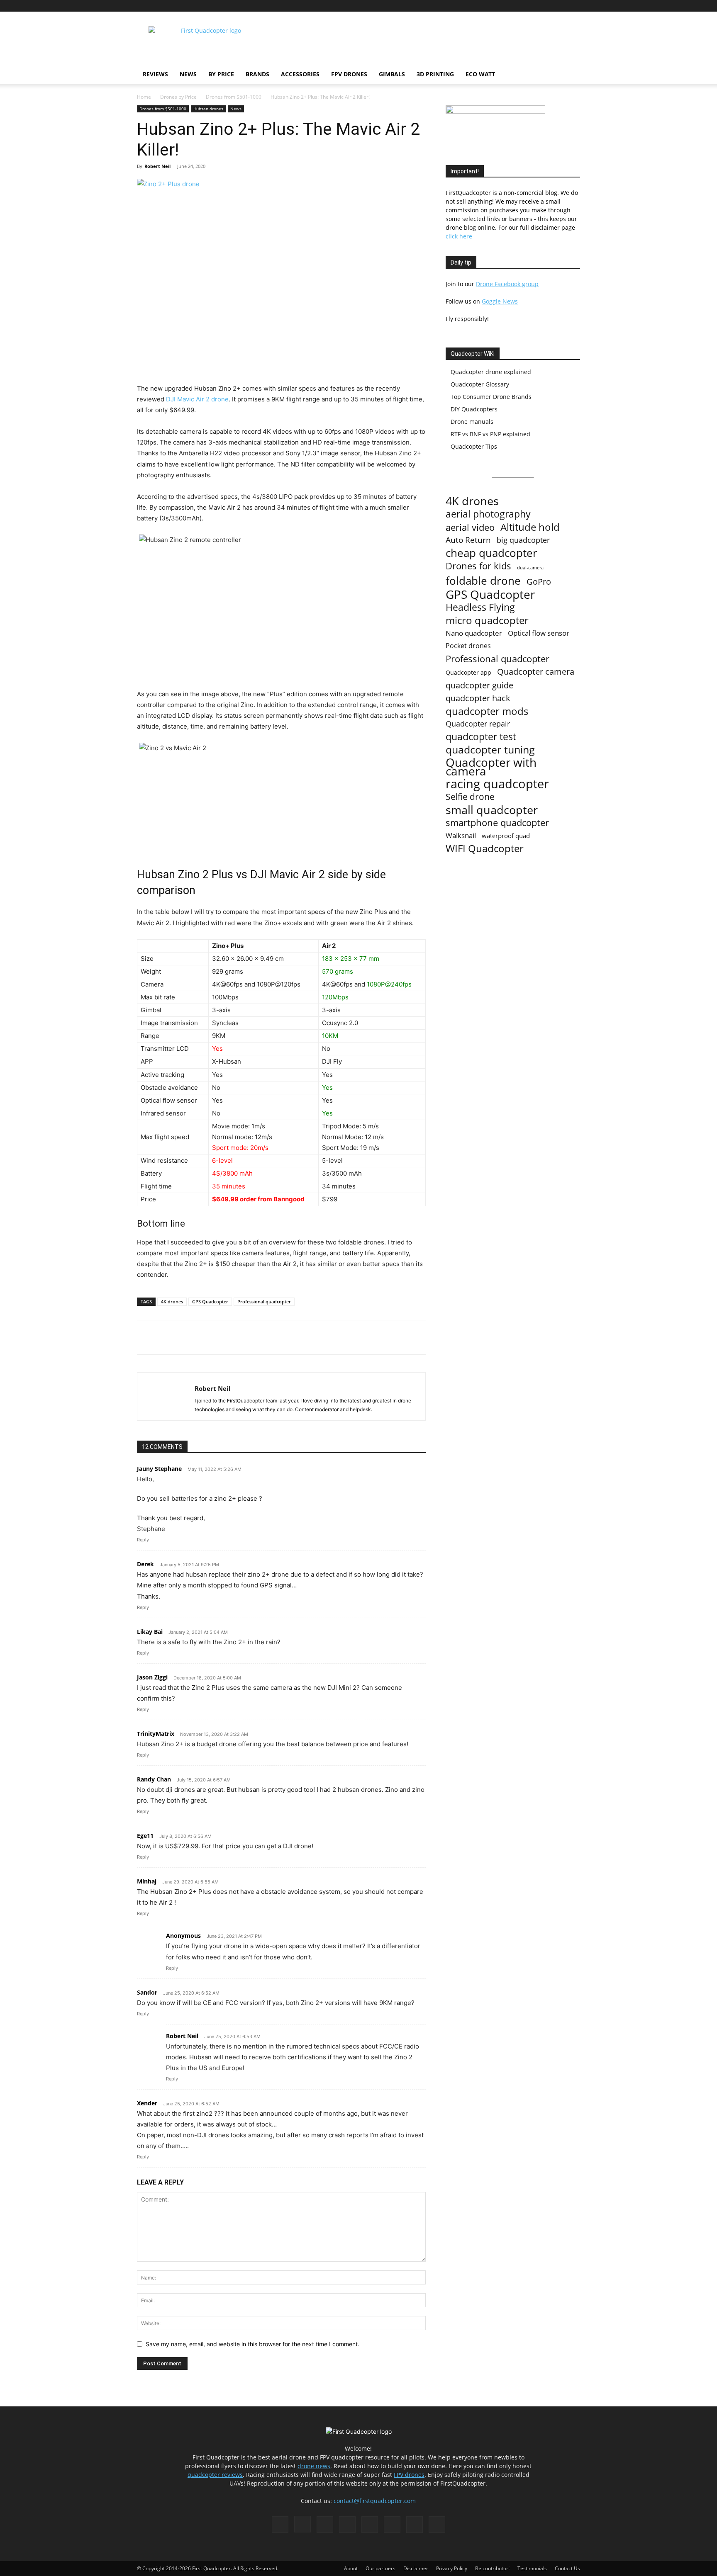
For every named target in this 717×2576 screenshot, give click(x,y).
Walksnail (461, 835)
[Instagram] (492, 6)
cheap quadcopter (491, 553)
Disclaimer (416, 2568)
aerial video (470, 527)
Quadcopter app (468, 672)
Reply (143, 1540)
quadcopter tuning (490, 750)
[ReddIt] (234, 1337)
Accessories (300, 74)
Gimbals (392, 74)
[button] (570, 75)
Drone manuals (472, 422)
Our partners (380, 2568)
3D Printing (435, 74)
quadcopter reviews (215, 2475)
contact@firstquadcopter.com (375, 2501)
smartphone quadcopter (497, 823)
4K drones (172, 1301)
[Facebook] (478, 6)
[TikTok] (533, 6)
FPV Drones (349, 74)
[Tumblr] (546, 6)
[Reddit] (519, 6)
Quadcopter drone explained (491, 372)
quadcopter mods (487, 711)
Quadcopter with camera (491, 767)
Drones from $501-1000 (234, 97)
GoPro (539, 582)
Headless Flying (480, 607)
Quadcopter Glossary (480, 384)
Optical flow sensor (539, 633)
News (188, 74)
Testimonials (532, 2568)
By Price (221, 74)
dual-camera (530, 568)
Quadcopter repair (478, 724)
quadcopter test (481, 737)
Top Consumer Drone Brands (491, 397)
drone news (314, 2466)
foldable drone (483, 581)
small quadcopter (492, 810)
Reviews (155, 74)
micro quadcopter (487, 620)
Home (144, 97)
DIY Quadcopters (474, 409)
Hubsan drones (208, 109)
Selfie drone (470, 797)
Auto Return (468, 540)
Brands (257, 74)
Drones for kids (478, 566)
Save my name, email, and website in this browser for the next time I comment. (252, 2344)
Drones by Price (178, 97)
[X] (560, 6)
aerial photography (488, 514)
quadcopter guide (479, 685)
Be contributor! (492, 2568)
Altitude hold (530, 527)
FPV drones (409, 2475)
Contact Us (567, 2568)
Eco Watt (480, 74)
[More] (253, 1337)
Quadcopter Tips (474, 446)
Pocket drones (468, 646)
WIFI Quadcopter (485, 849)
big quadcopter (523, 540)
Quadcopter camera (536, 672)
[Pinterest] (505, 6)
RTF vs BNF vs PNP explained (490, 434)
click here (459, 236)
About (351, 2568)
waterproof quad (506, 836)
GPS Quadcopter (210, 1301)
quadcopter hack (478, 698)
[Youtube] (574, 6)
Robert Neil (157, 166)
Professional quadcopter (264, 1301)
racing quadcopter (497, 784)
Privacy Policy (452, 2568)
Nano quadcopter (474, 633)
